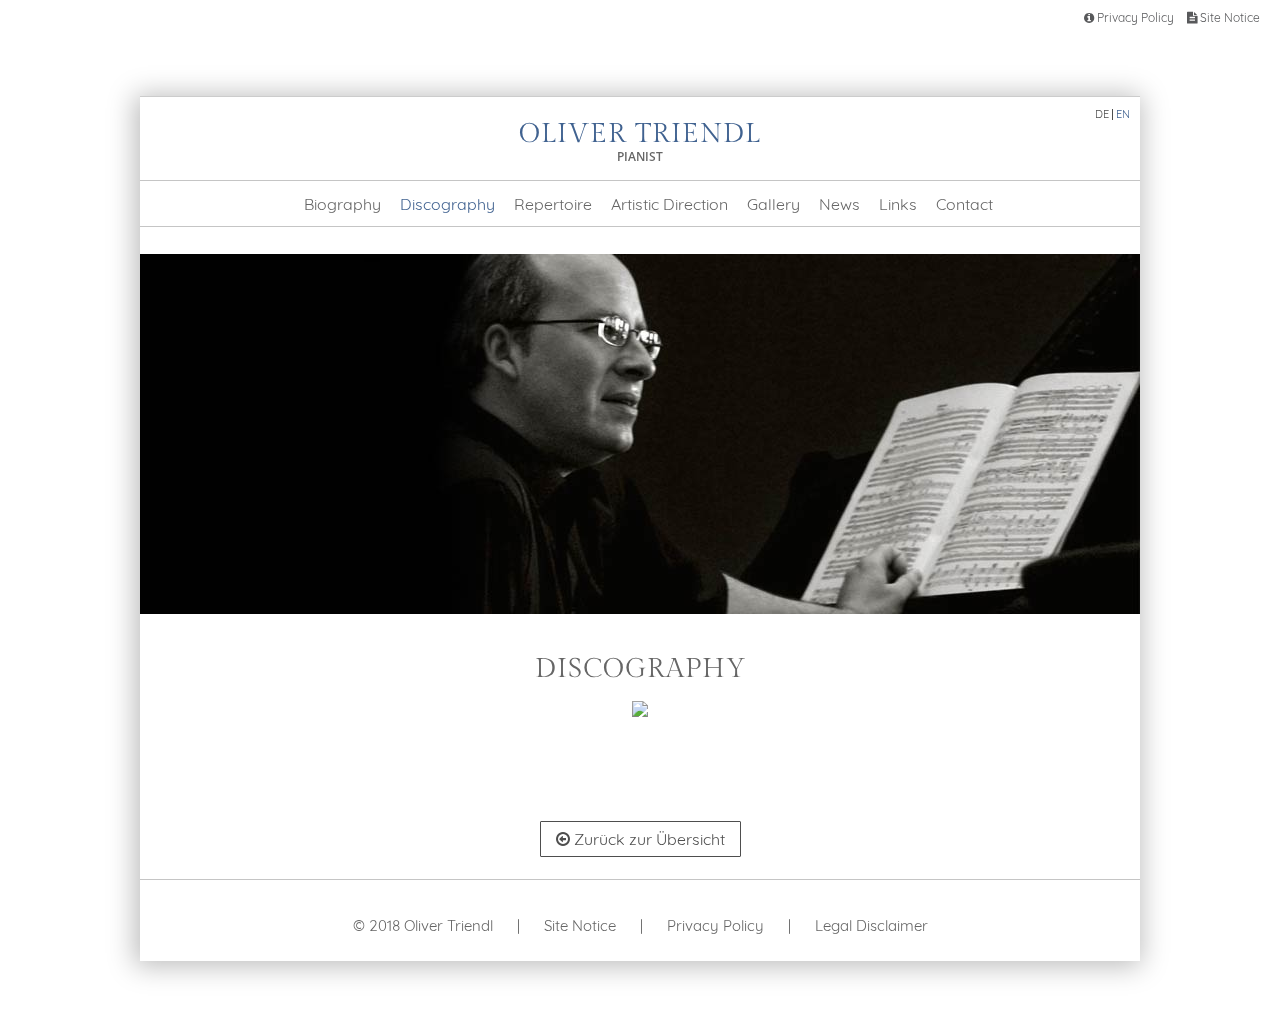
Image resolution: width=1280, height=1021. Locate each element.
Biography (342, 204)
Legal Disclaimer (871, 925)
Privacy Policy (1134, 17)
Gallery (773, 204)
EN (1123, 114)
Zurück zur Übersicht (647, 839)
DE (1102, 114)
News (839, 204)
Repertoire (553, 204)
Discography (447, 204)
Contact (964, 204)
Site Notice (1228, 17)
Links (898, 204)
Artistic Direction (669, 204)
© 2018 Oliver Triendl (423, 925)
